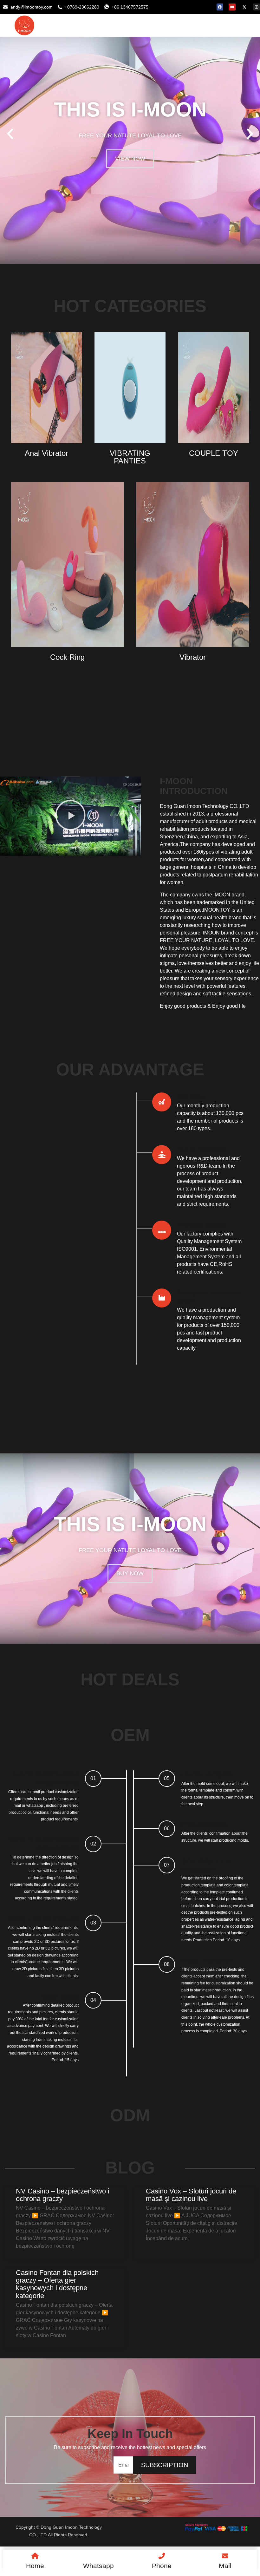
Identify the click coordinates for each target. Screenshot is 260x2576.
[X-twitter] (244, 7)
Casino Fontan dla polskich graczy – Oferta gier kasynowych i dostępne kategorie (57, 2284)
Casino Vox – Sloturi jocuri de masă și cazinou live (191, 2195)
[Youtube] (232, 7)
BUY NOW (130, 1573)
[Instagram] (257, 7)
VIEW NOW (130, 159)
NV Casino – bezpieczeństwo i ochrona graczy (63, 2195)
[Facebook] (220, 7)
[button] (10, 134)
